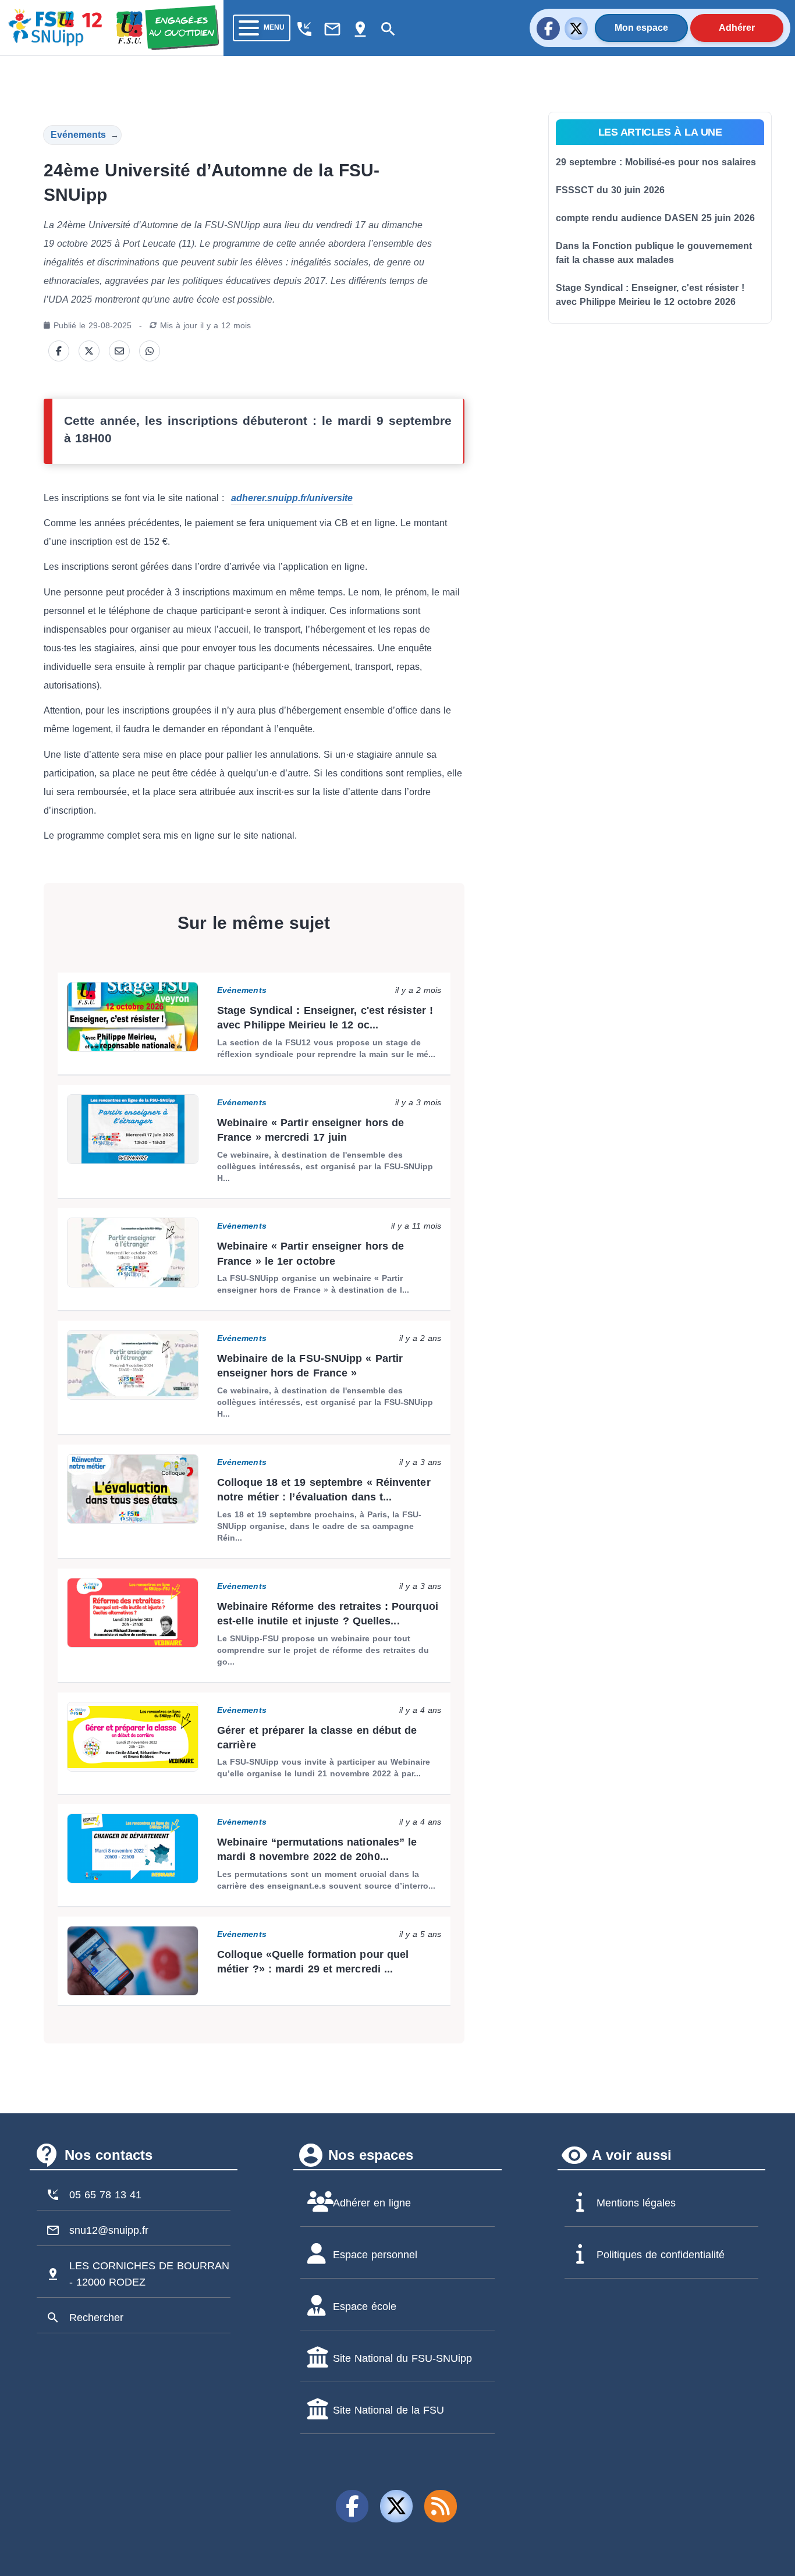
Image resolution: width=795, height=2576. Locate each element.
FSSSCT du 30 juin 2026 (610, 190)
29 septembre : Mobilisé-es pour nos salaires (656, 162)
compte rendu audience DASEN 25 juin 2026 (655, 218)
